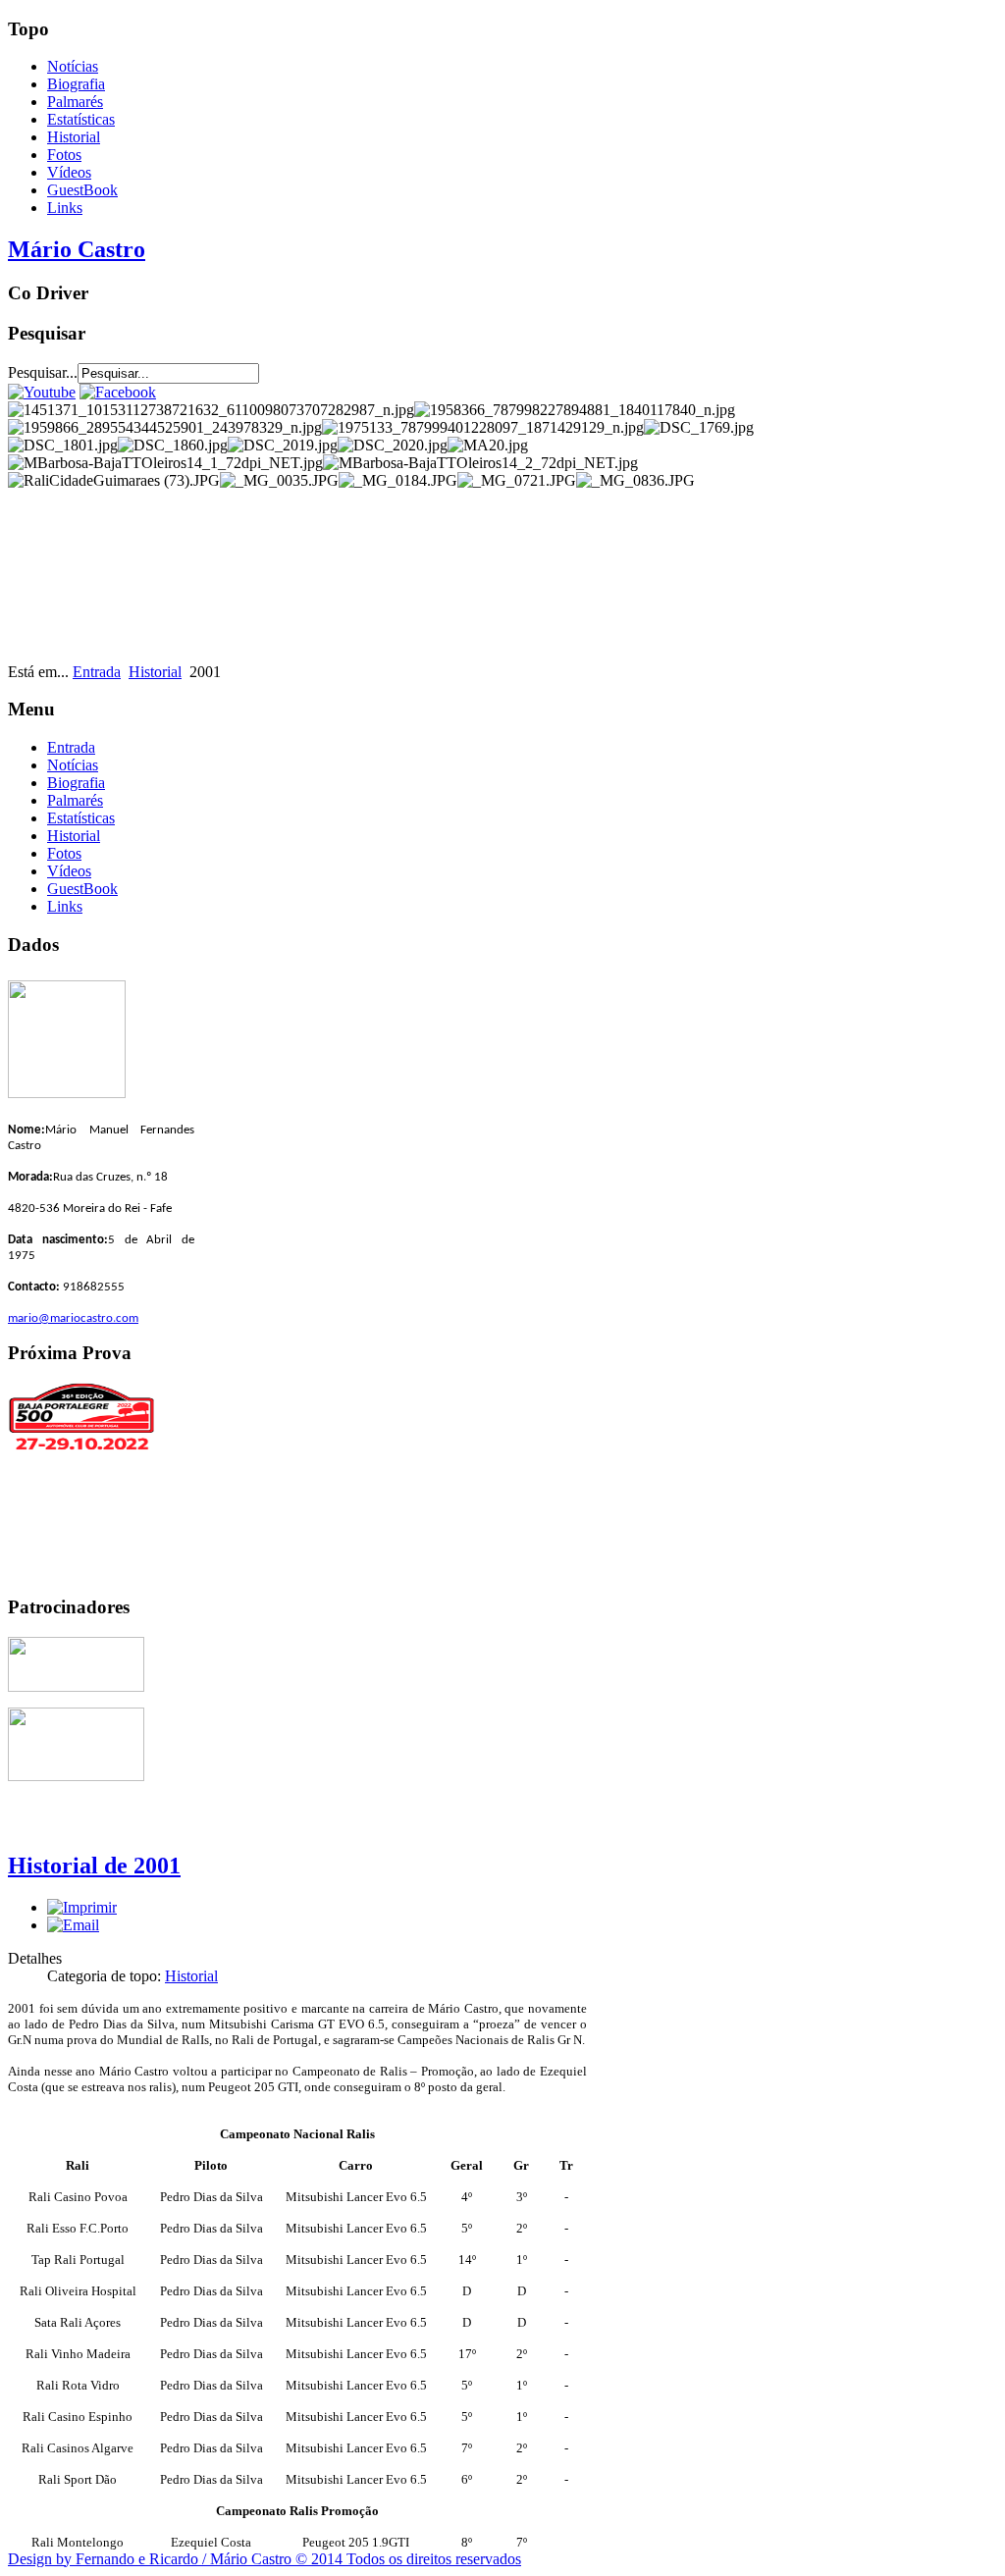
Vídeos (69, 172)
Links (65, 208)
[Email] (73, 1925)
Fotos (64, 155)
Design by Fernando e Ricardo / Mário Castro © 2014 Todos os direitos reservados (264, 2559)
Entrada (97, 672)
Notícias (73, 66)
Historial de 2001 (94, 1866)
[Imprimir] (82, 1907)
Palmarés (75, 102)
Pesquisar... (43, 372)
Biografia (76, 84)
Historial (74, 137)
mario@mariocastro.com (73, 1318)
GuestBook (82, 190)
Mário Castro (77, 249)
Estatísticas (81, 119)
